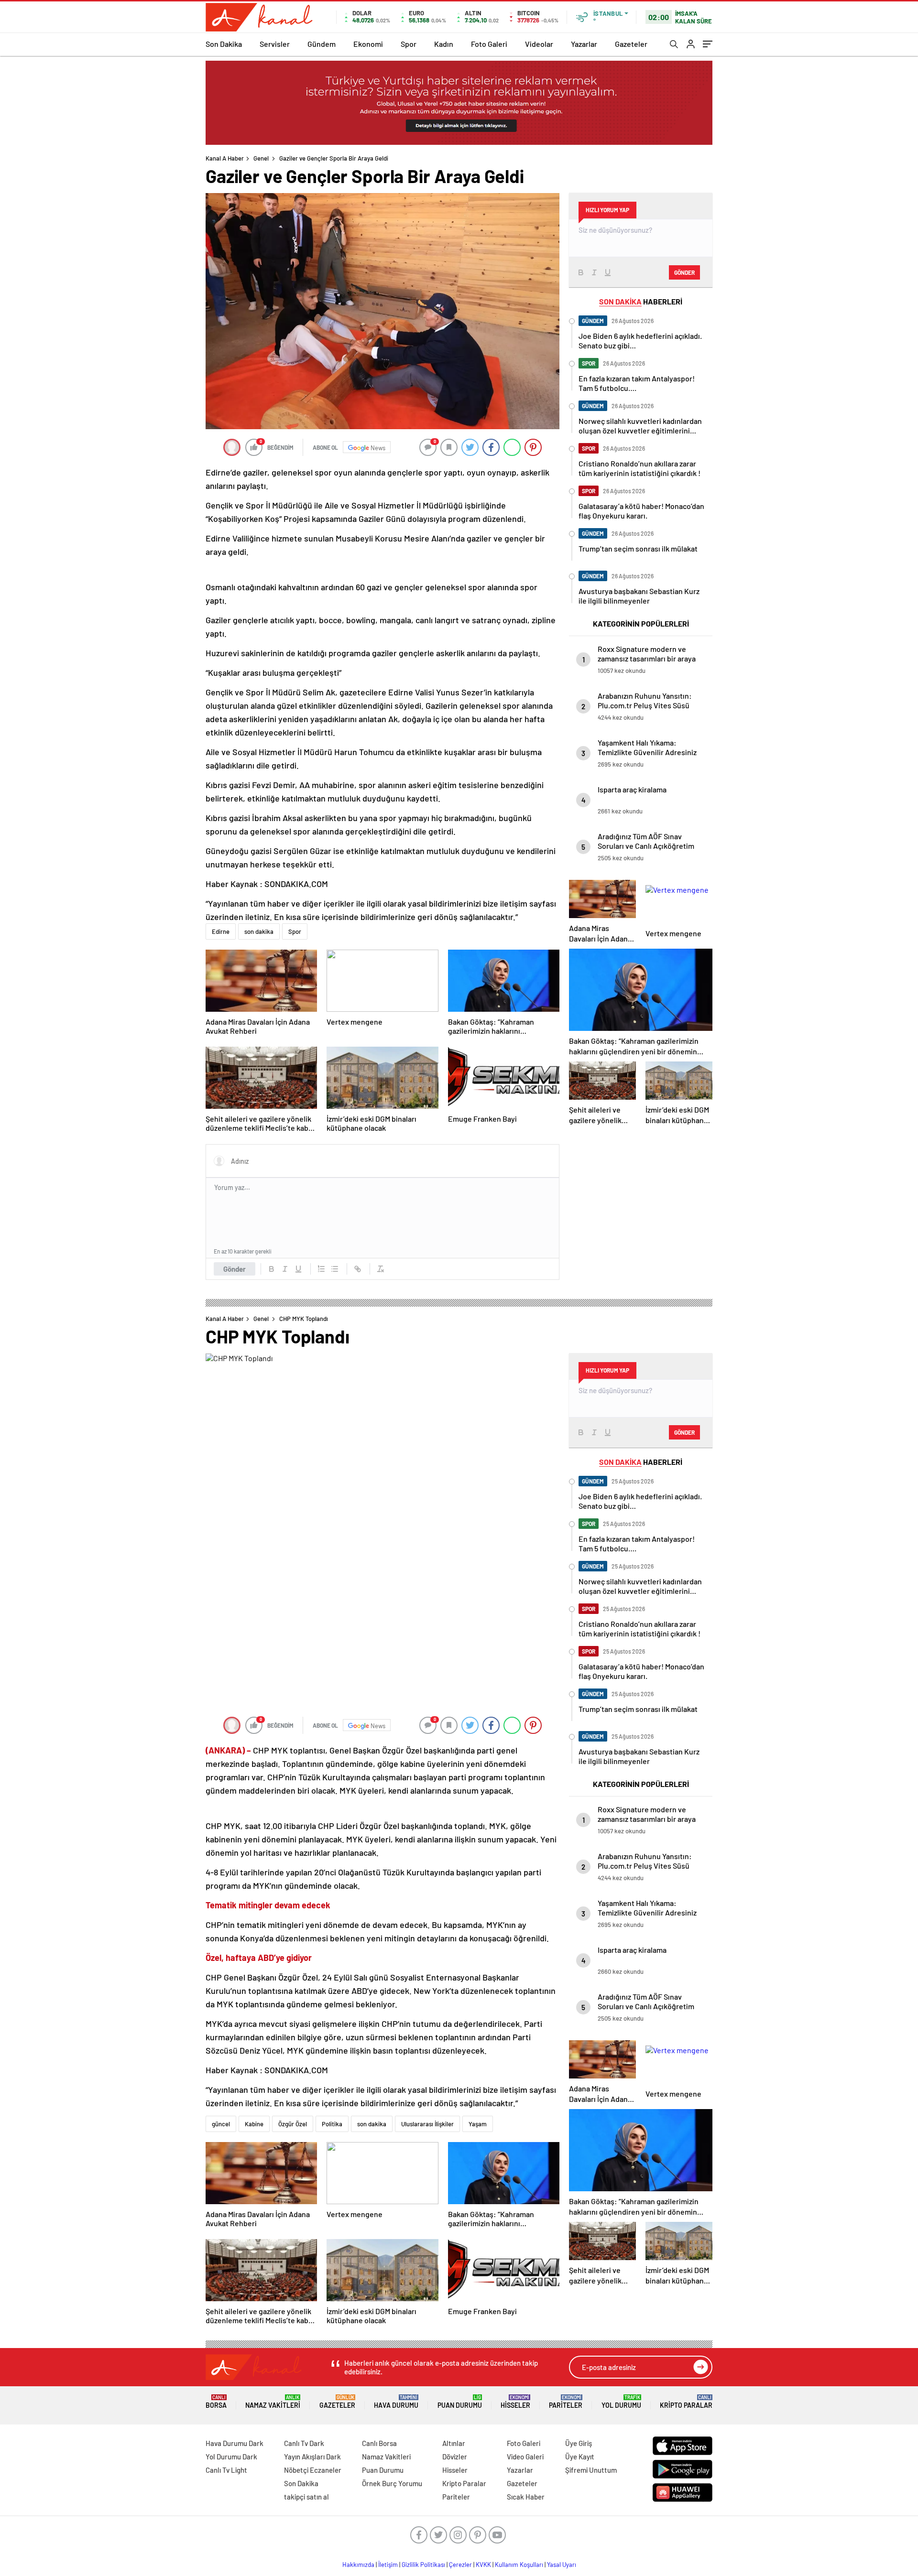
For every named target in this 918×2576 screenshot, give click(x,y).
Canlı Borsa (379, 2443)
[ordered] (321, 1269)
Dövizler (455, 2457)
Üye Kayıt (580, 2457)
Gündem (322, 44)
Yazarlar (584, 44)
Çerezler (460, 2565)
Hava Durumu (396, 2402)
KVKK (483, 2565)
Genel (261, 158)
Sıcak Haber (526, 2497)
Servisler (275, 44)
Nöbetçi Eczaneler (313, 2470)
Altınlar (454, 2443)
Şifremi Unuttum (591, 2470)
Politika (332, 2124)
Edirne (221, 931)
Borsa (216, 2402)
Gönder (235, 1269)
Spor (409, 44)
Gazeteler (631, 44)
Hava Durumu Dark (235, 2443)
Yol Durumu (621, 2402)
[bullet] (335, 1269)
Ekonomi (368, 44)
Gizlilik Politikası (423, 2565)
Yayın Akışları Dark (312, 2457)
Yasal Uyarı (562, 2565)
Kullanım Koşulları (519, 2565)
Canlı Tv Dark (304, 2443)
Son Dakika (224, 44)
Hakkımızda (358, 2565)
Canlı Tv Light (226, 2470)
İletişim (388, 2565)
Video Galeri (525, 2457)
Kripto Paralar (686, 2402)
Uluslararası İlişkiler (427, 2124)
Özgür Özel (293, 2124)
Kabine (254, 2124)
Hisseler (515, 2402)
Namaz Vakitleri (273, 2402)
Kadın (444, 44)
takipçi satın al (306, 2497)
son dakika (259, 931)
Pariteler (566, 2402)
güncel (221, 2124)
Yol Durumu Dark (231, 2457)
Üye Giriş (579, 2443)
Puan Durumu (460, 2402)
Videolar (539, 44)
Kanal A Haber (225, 158)
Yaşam (478, 2124)
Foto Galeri (489, 44)
